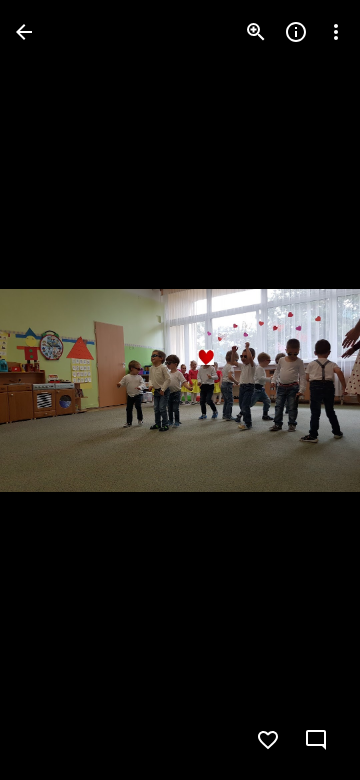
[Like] (268, 740)
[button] (56, 390)
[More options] (336, 32)
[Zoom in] (256, 32)
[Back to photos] (24, 32)
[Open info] (296, 32)
